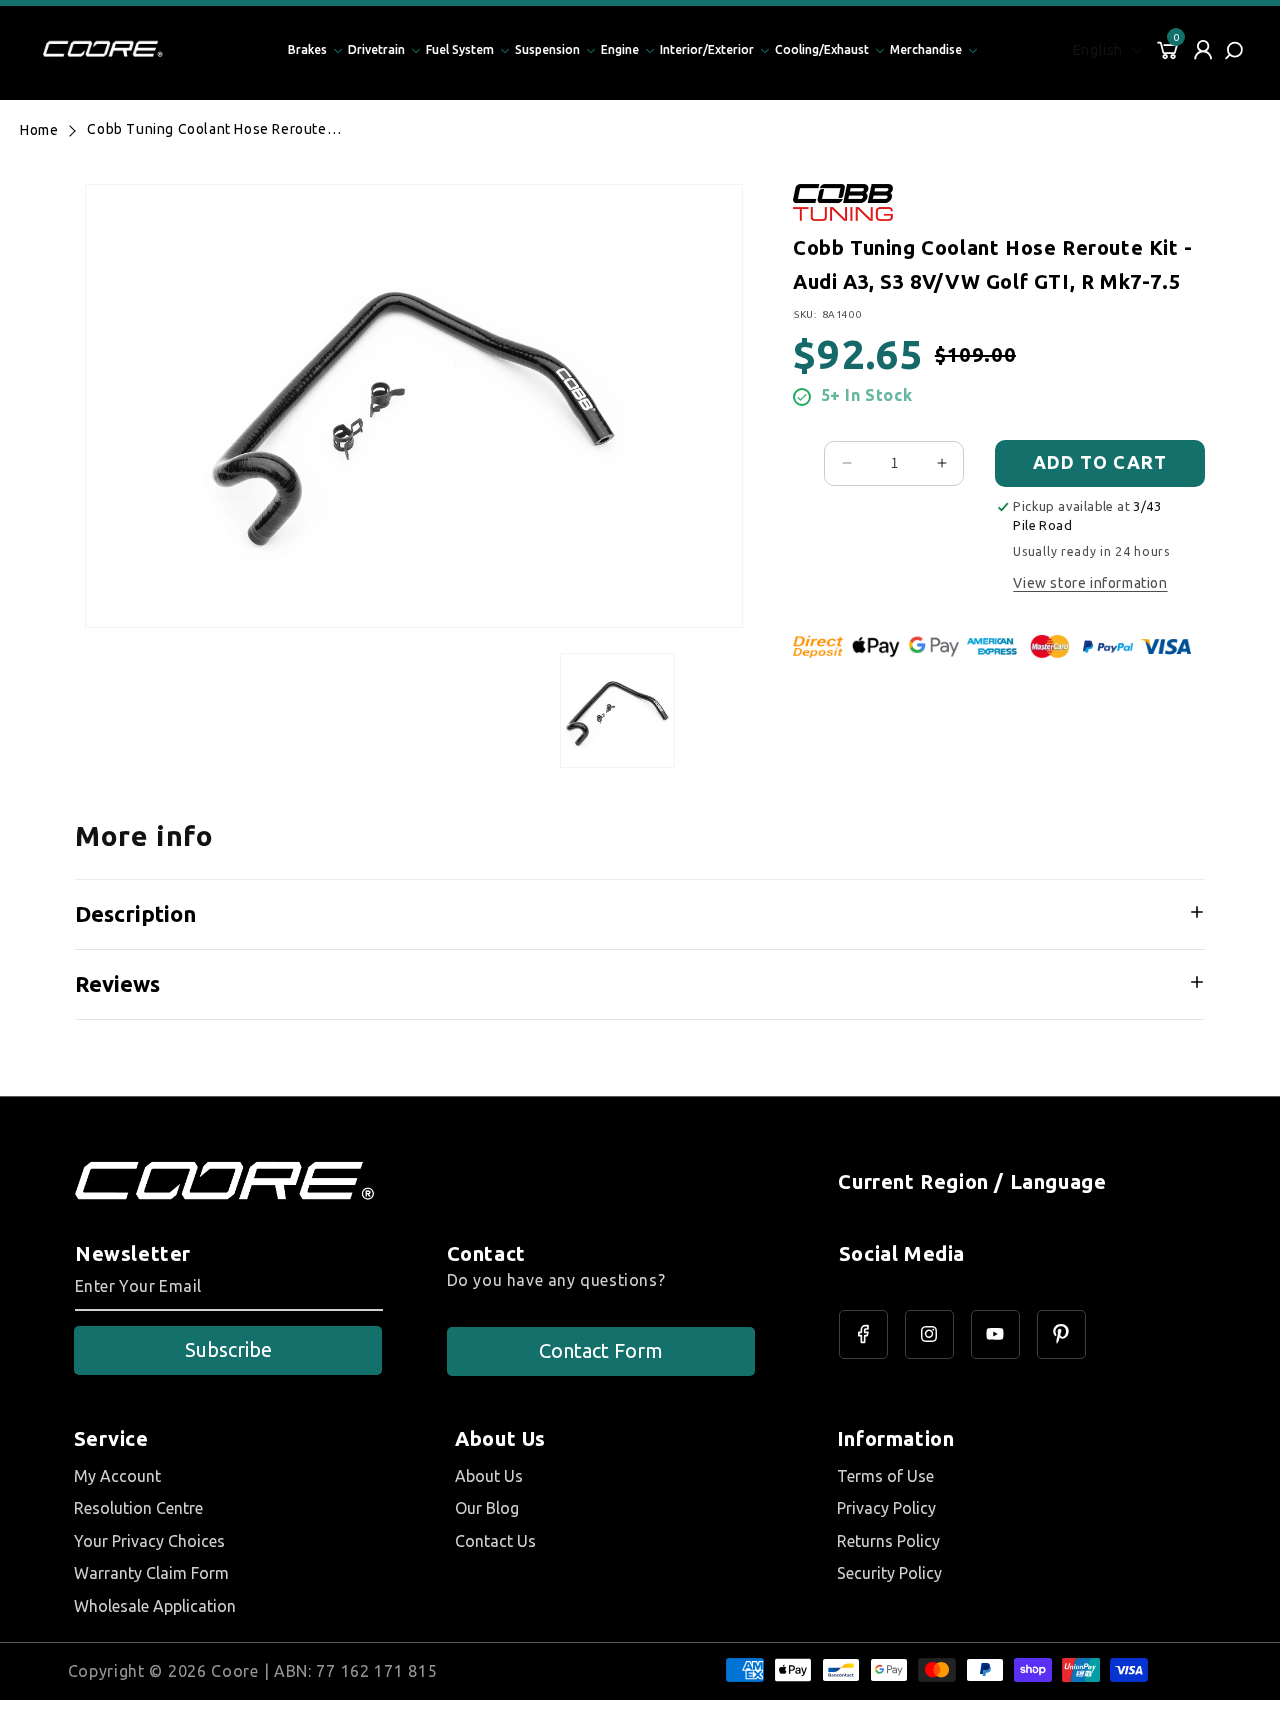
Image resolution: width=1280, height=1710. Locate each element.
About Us (489, 1476)
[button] (1236, 50)
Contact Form (601, 1350)
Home (39, 130)
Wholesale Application (155, 1606)
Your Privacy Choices (149, 1541)
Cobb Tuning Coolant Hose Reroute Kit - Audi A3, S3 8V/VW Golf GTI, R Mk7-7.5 (206, 129)
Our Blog (487, 1508)
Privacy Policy (886, 1508)
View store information (1090, 583)
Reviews (117, 983)
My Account (117, 1476)
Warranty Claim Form (151, 1573)
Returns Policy (888, 1541)
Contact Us (495, 1541)
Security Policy (889, 1573)
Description (135, 913)
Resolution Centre (138, 1508)
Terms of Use (885, 1476)
